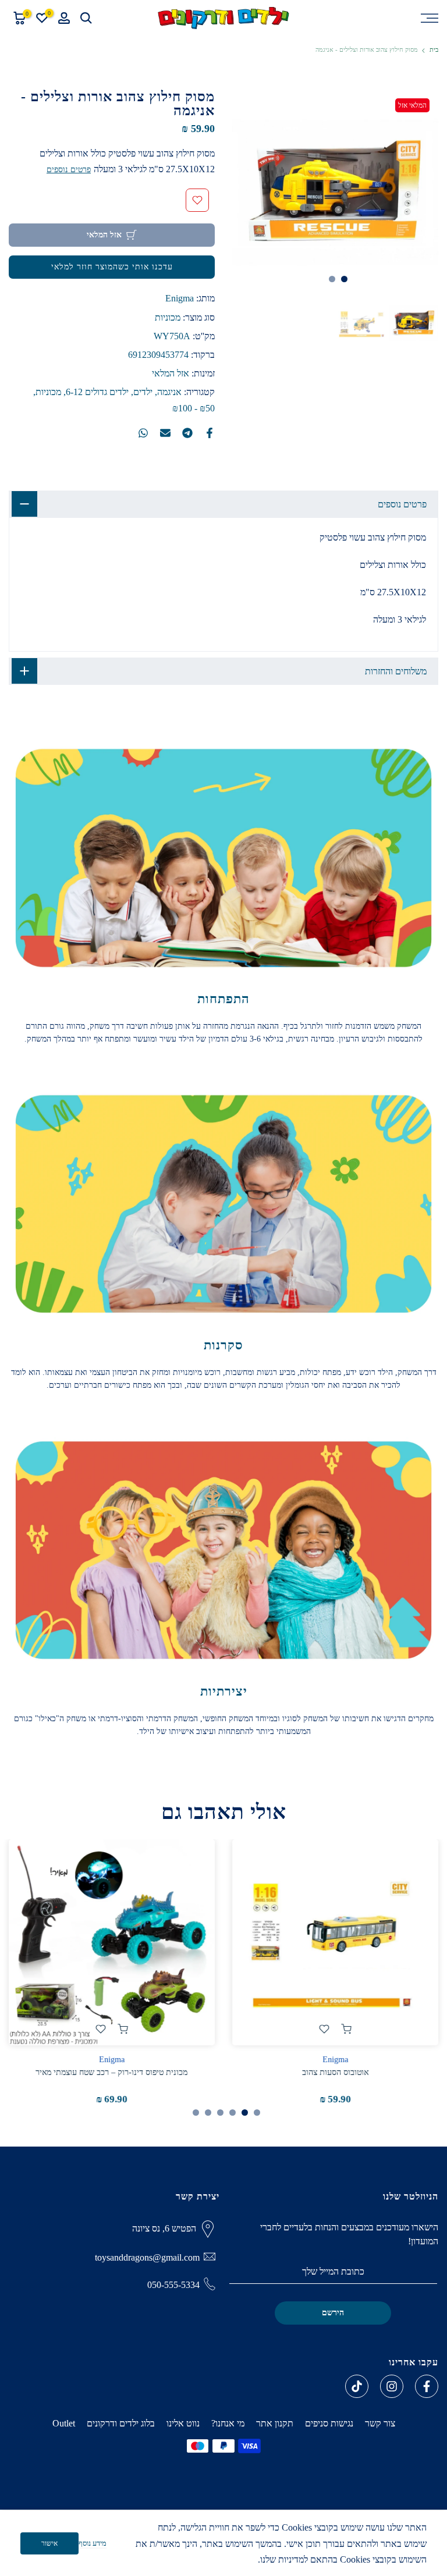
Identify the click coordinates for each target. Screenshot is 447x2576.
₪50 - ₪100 (194, 408)
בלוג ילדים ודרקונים (121, 2423)
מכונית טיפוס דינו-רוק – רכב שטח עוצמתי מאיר (112, 2072)
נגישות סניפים (329, 2423)
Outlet (64, 2423)
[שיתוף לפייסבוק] (210, 433)
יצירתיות (224, 1691)
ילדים (143, 392)
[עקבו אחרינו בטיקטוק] (357, 2386)
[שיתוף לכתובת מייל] (165, 433)
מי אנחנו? (228, 2423)
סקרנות (223, 1345)
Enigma (180, 298)
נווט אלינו (183, 2423)
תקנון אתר (275, 2423)
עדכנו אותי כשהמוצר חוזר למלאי (112, 267)
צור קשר (380, 2423)
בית (434, 50)
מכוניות (168, 317)
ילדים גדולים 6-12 (97, 392)
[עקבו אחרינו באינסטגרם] (392, 2386)
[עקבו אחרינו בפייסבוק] (427, 2386)
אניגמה (169, 392)
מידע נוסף (93, 2543)
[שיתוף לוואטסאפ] (143, 433)
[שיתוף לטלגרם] (187, 433)
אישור (49, 2543)
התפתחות (223, 999)
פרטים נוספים (69, 170)
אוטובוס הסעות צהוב (335, 2072)
